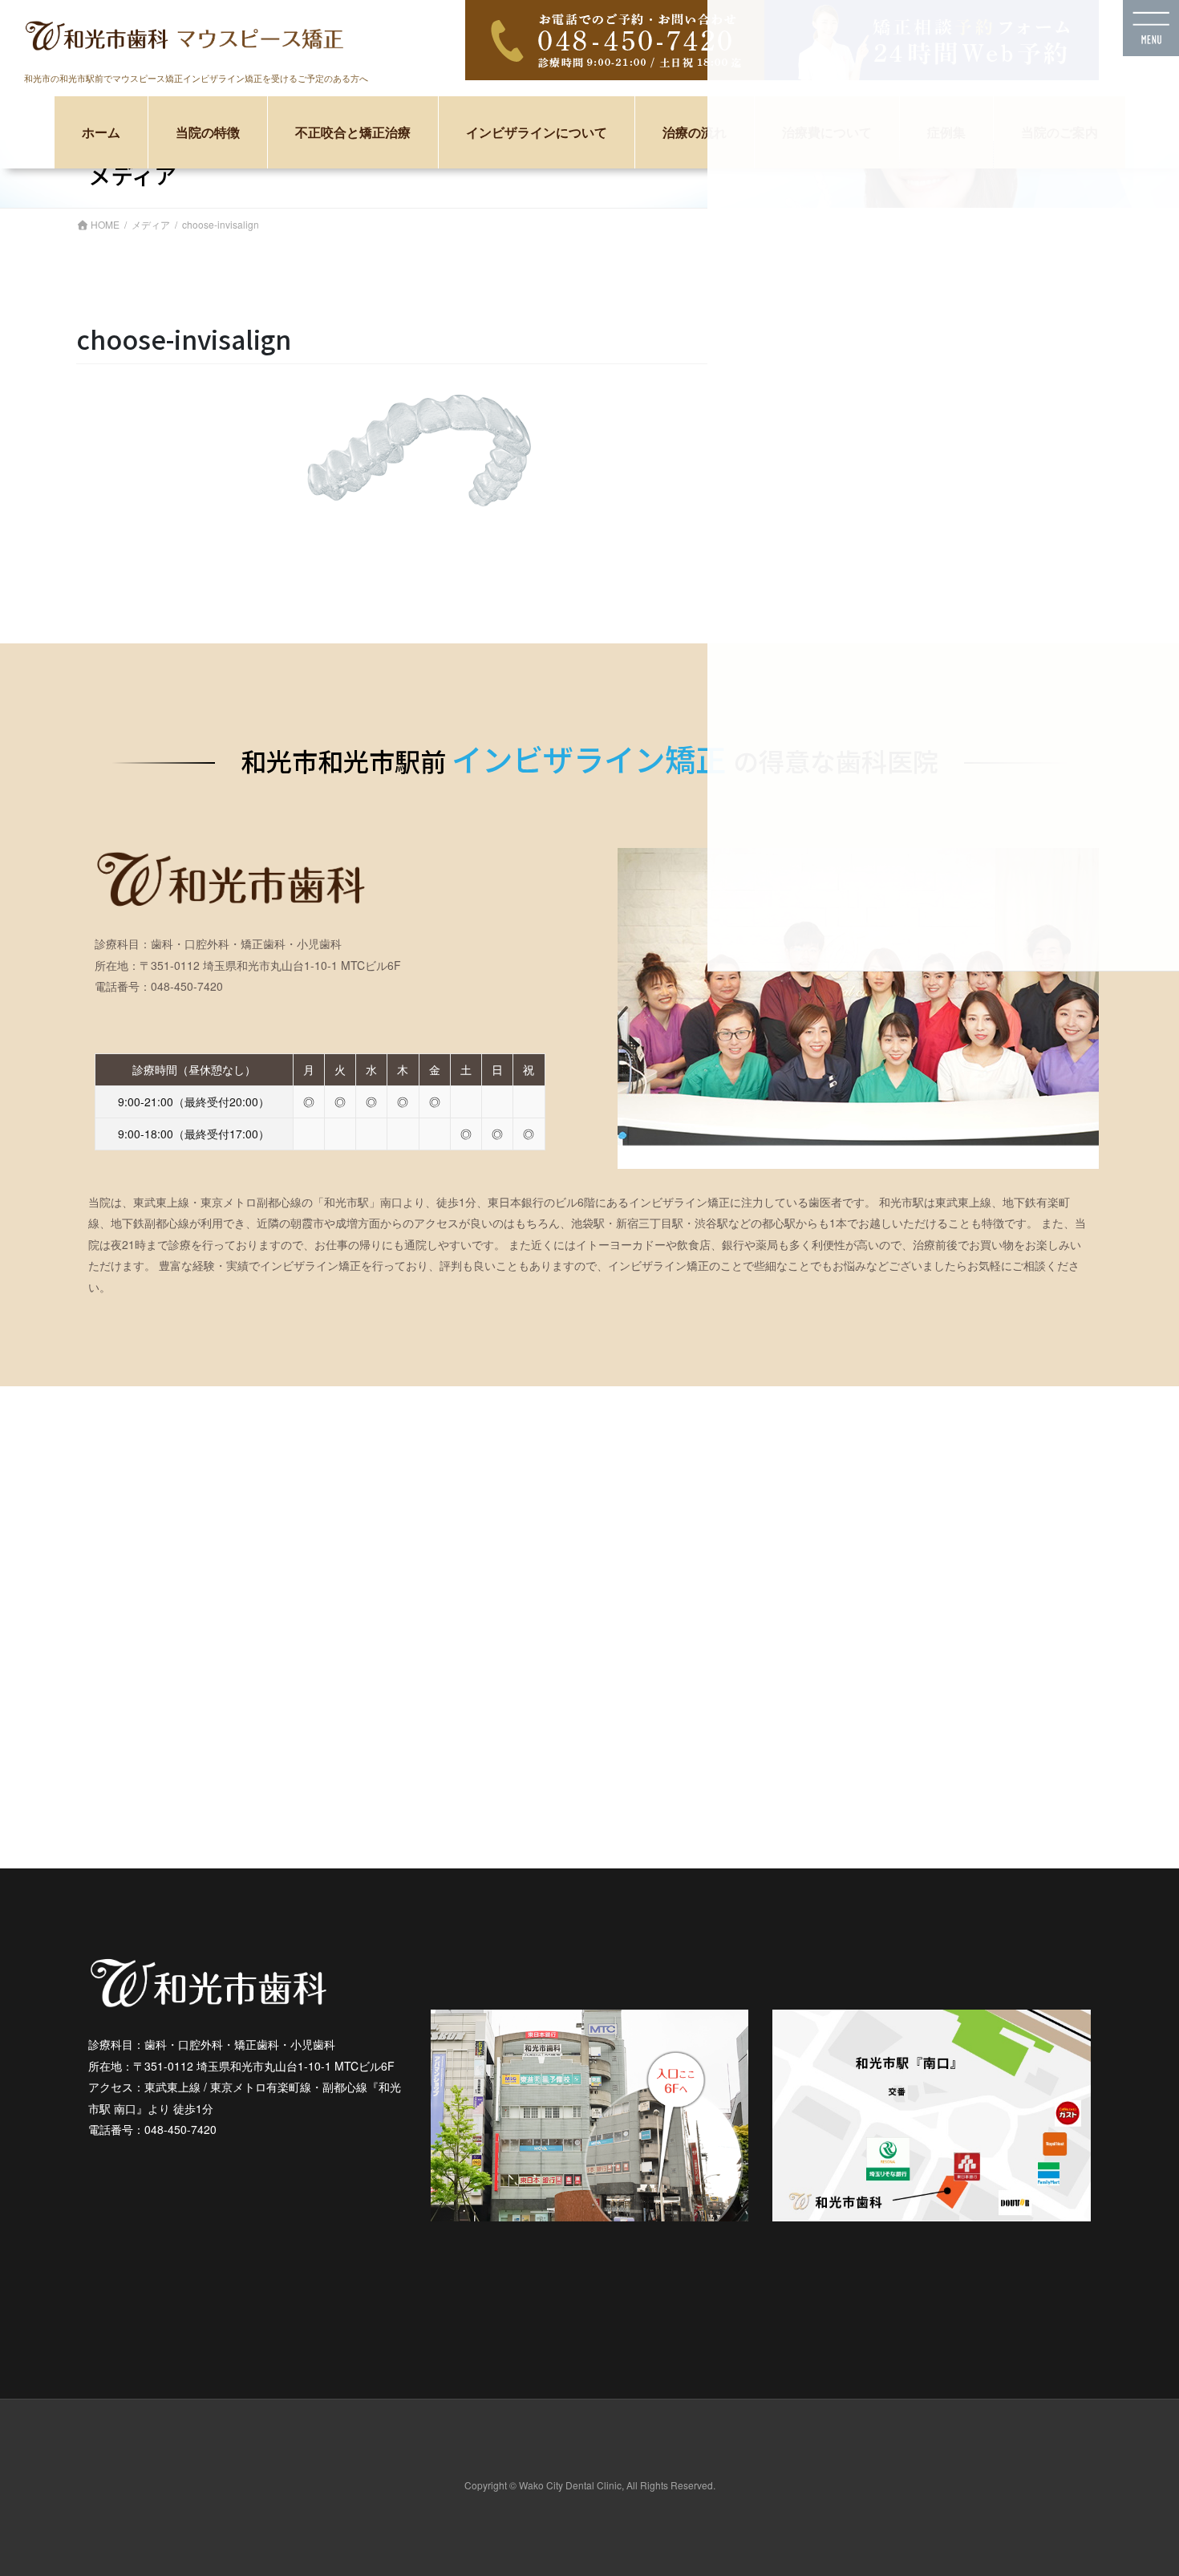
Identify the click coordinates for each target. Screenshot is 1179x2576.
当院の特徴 (208, 133)
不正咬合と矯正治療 (353, 133)
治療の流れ (695, 133)
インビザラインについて (537, 133)
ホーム (101, 133)
